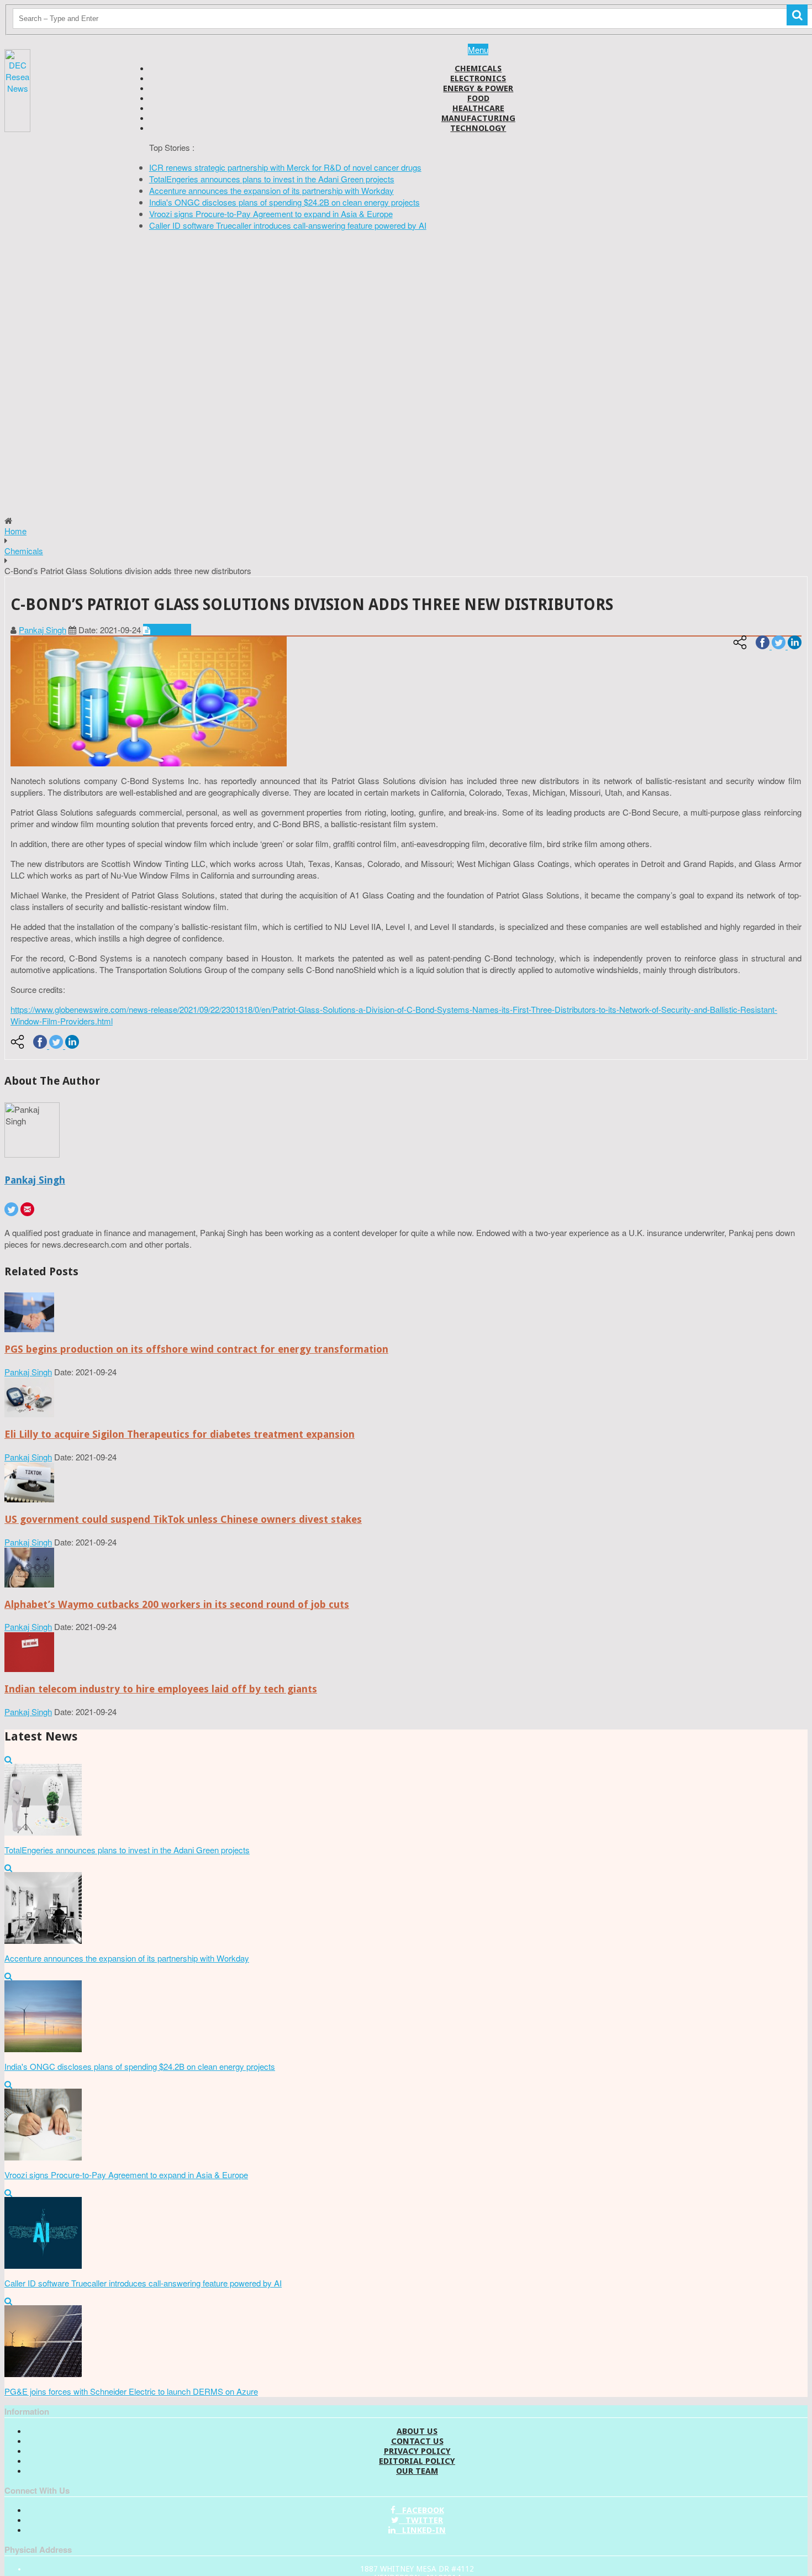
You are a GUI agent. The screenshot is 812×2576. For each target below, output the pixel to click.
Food (478, 98)
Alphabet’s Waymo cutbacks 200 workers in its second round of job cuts (177, 1604)
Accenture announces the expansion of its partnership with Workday (271, 190)
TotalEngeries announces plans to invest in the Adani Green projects (272, 179)
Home (15, 531)
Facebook (420, 2510)
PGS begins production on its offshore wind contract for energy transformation (196, 1349)
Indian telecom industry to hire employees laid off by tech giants (161, 1689)
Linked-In (421, 2530)
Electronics (478, 78)
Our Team (417, 2471)
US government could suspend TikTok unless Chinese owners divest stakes (183, 1519)
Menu (478, 49)
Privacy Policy (417, 2451)
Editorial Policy (417, 2461)
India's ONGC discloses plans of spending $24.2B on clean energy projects (284, 202)
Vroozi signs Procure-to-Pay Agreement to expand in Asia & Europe (271, 214)
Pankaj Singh (43, 630)
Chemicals (478, 69)
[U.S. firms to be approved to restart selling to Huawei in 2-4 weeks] (29, 1329)
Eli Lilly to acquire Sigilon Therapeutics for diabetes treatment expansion (180, 1434)
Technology (478, 128)
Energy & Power (478, 88)
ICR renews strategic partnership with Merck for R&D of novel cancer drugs (285, 167)
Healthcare (478, 108)
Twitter (421, 2520)
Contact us (417, 2441)
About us (417, 2431)
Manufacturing (478, 118)
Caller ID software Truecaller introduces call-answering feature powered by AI (288, 225)
